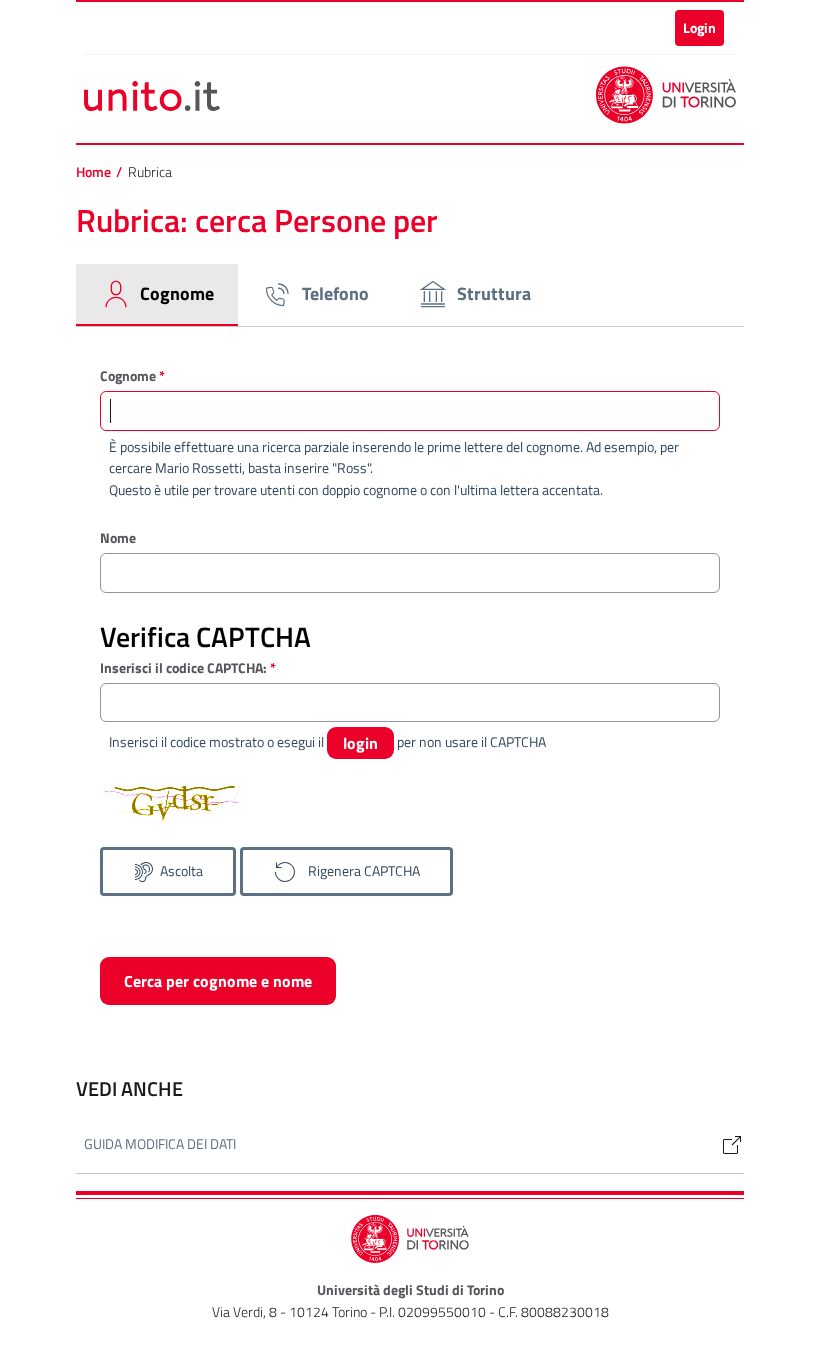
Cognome (132, 375)
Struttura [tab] (494, 293)
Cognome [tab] (177, 293)
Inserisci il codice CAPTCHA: (188, 667)
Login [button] (699, 27)
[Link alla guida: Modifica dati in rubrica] (724, 1144)
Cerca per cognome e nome (218, 981)
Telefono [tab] (335, 293)
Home (93, 172)
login (360, 743)
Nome (118, 537)
